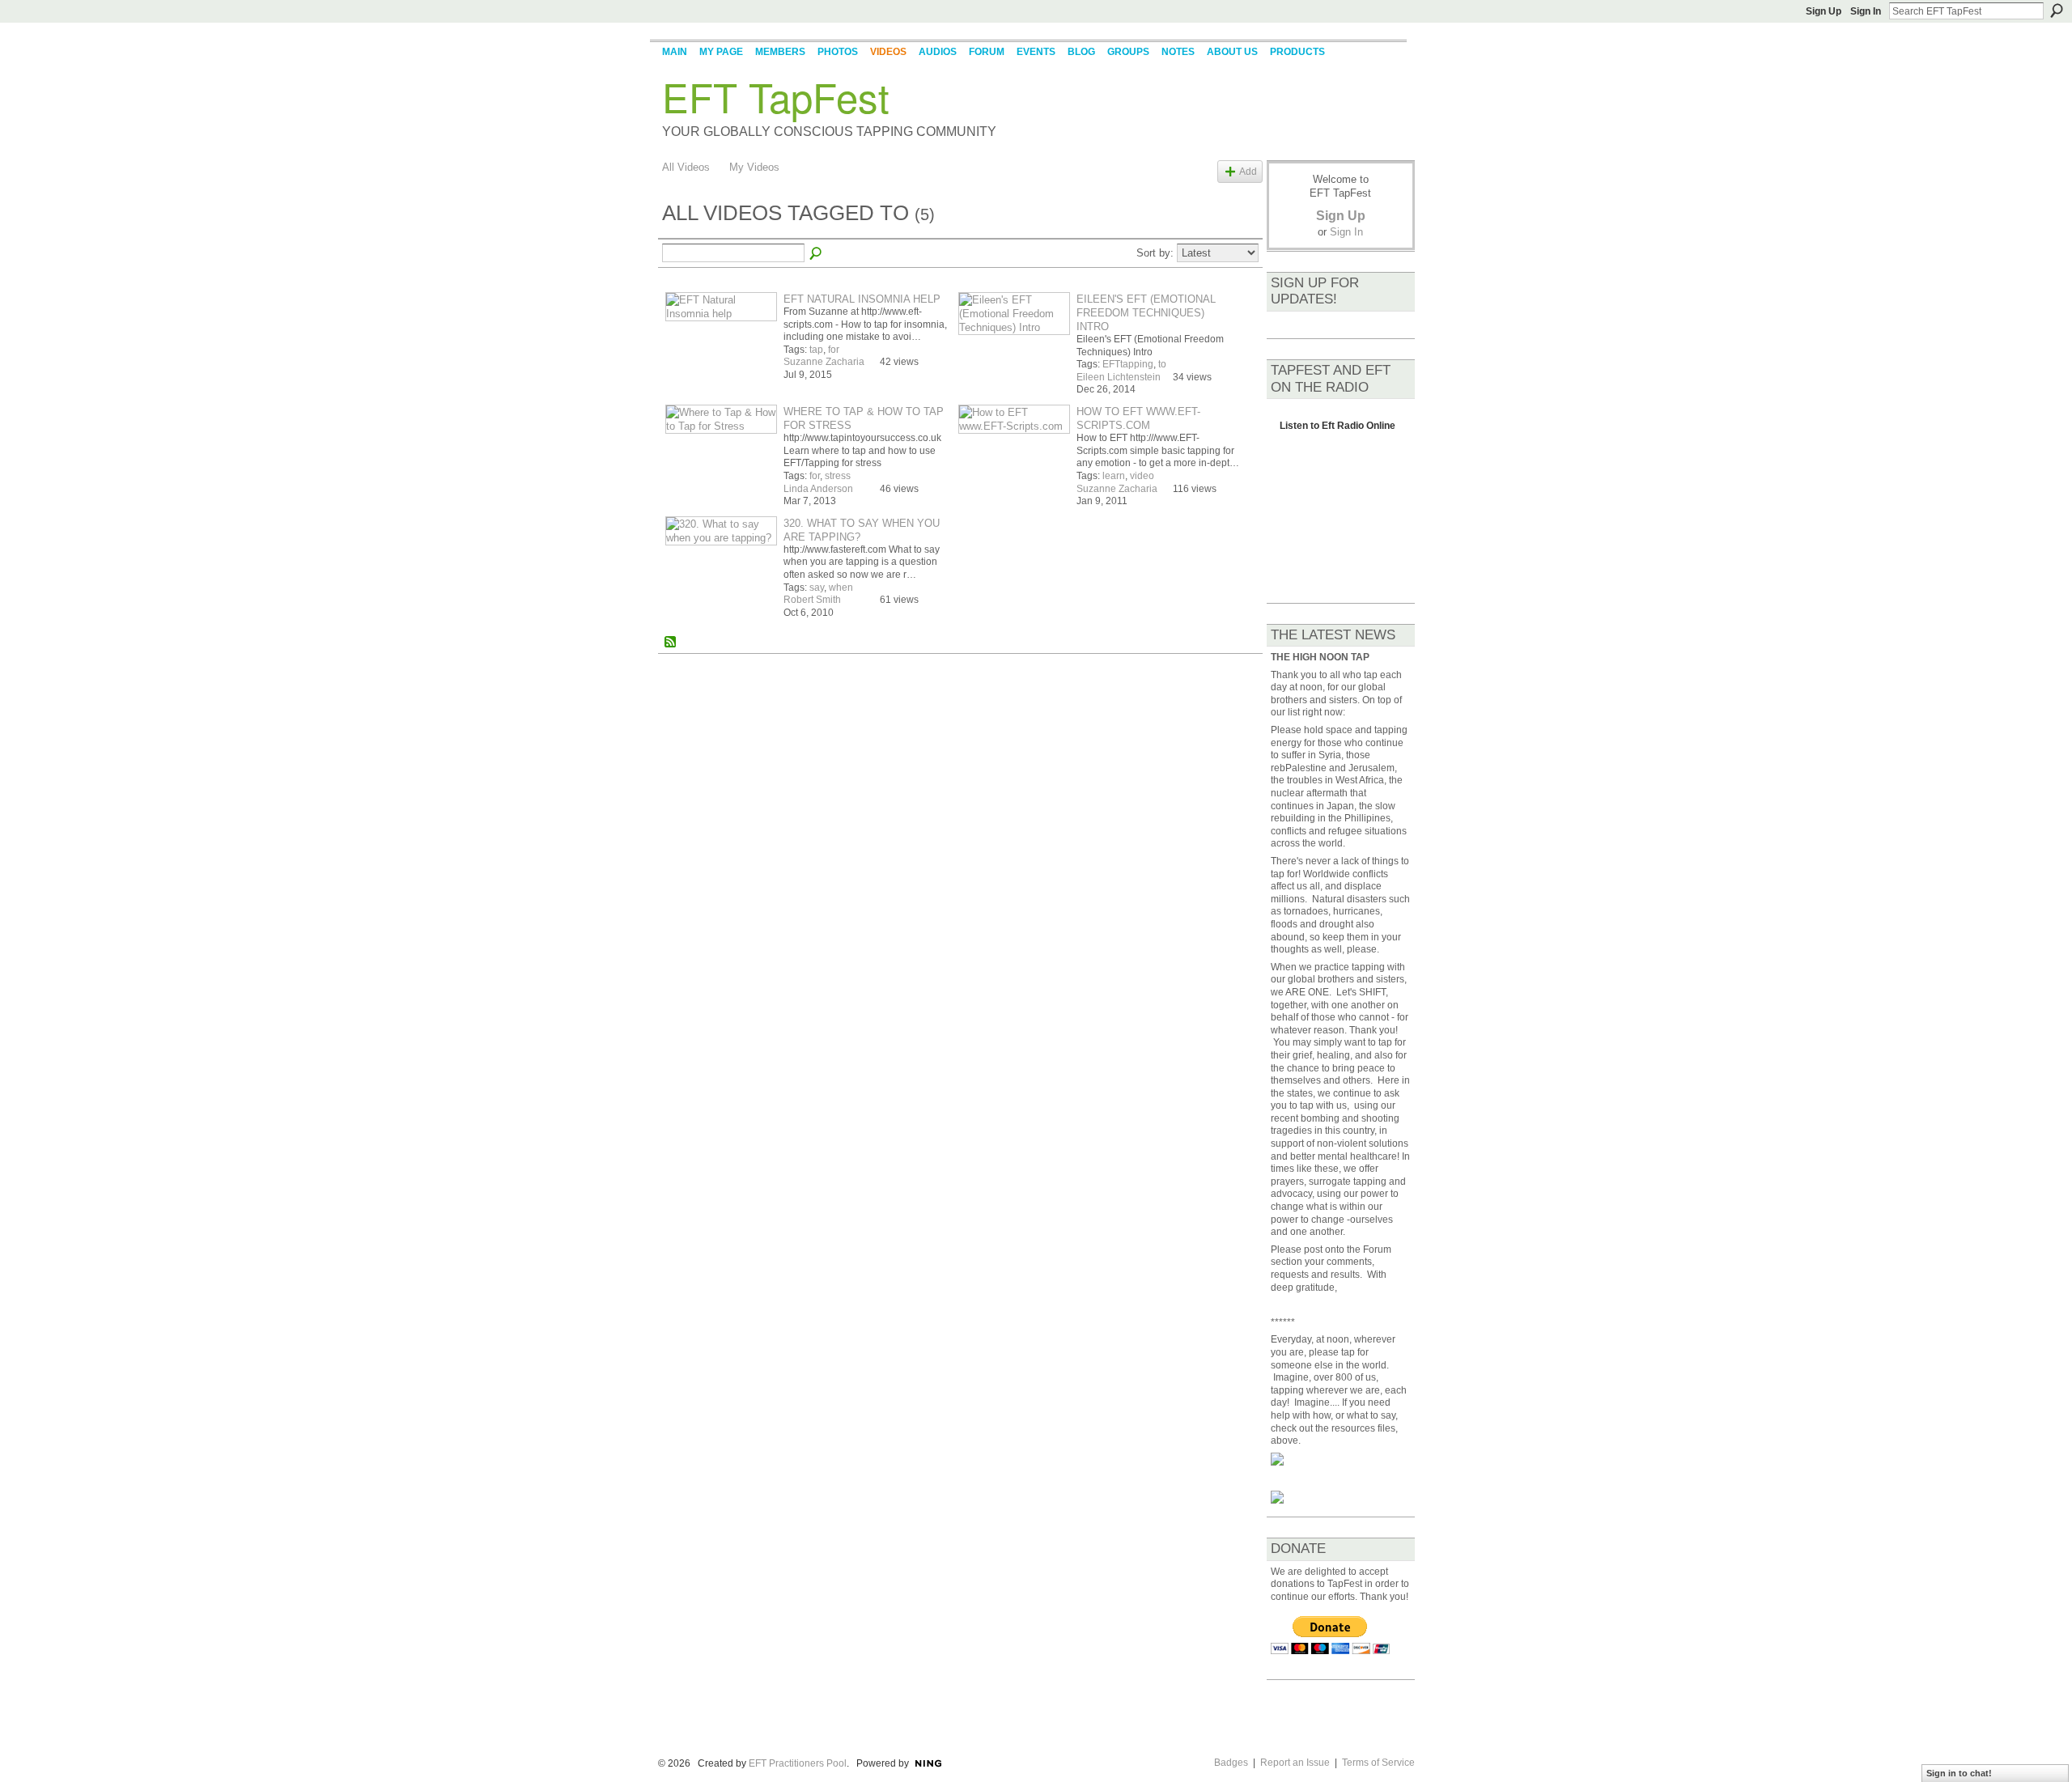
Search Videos (817, 254)
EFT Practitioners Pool (798, 1763)
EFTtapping (1128, 364)
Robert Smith (812, 600)
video (1142, 476)
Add (1248, 171)
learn (1114, 476)
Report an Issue (1295, 1763)
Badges (1231, 1763)
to (1162, 364)
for (834, 350)
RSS (671, 643)
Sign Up (1824, 11)
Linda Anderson (818, 489)
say (817, 588)
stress (838, 476)
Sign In (1866, 11)
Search (2057, 11)
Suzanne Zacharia (824, 362)
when (841, 588)
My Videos (754, 167)
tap (816, 350)
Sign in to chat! (1959, 1773)
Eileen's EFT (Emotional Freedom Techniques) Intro (1146, 313)
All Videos (686, 167)
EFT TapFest (776, 96)
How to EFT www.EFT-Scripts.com (1138, 418)
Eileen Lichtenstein (1119, 377)
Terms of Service (1378, 1763)
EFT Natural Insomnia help (862, 299)
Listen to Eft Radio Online (1337, 430)
